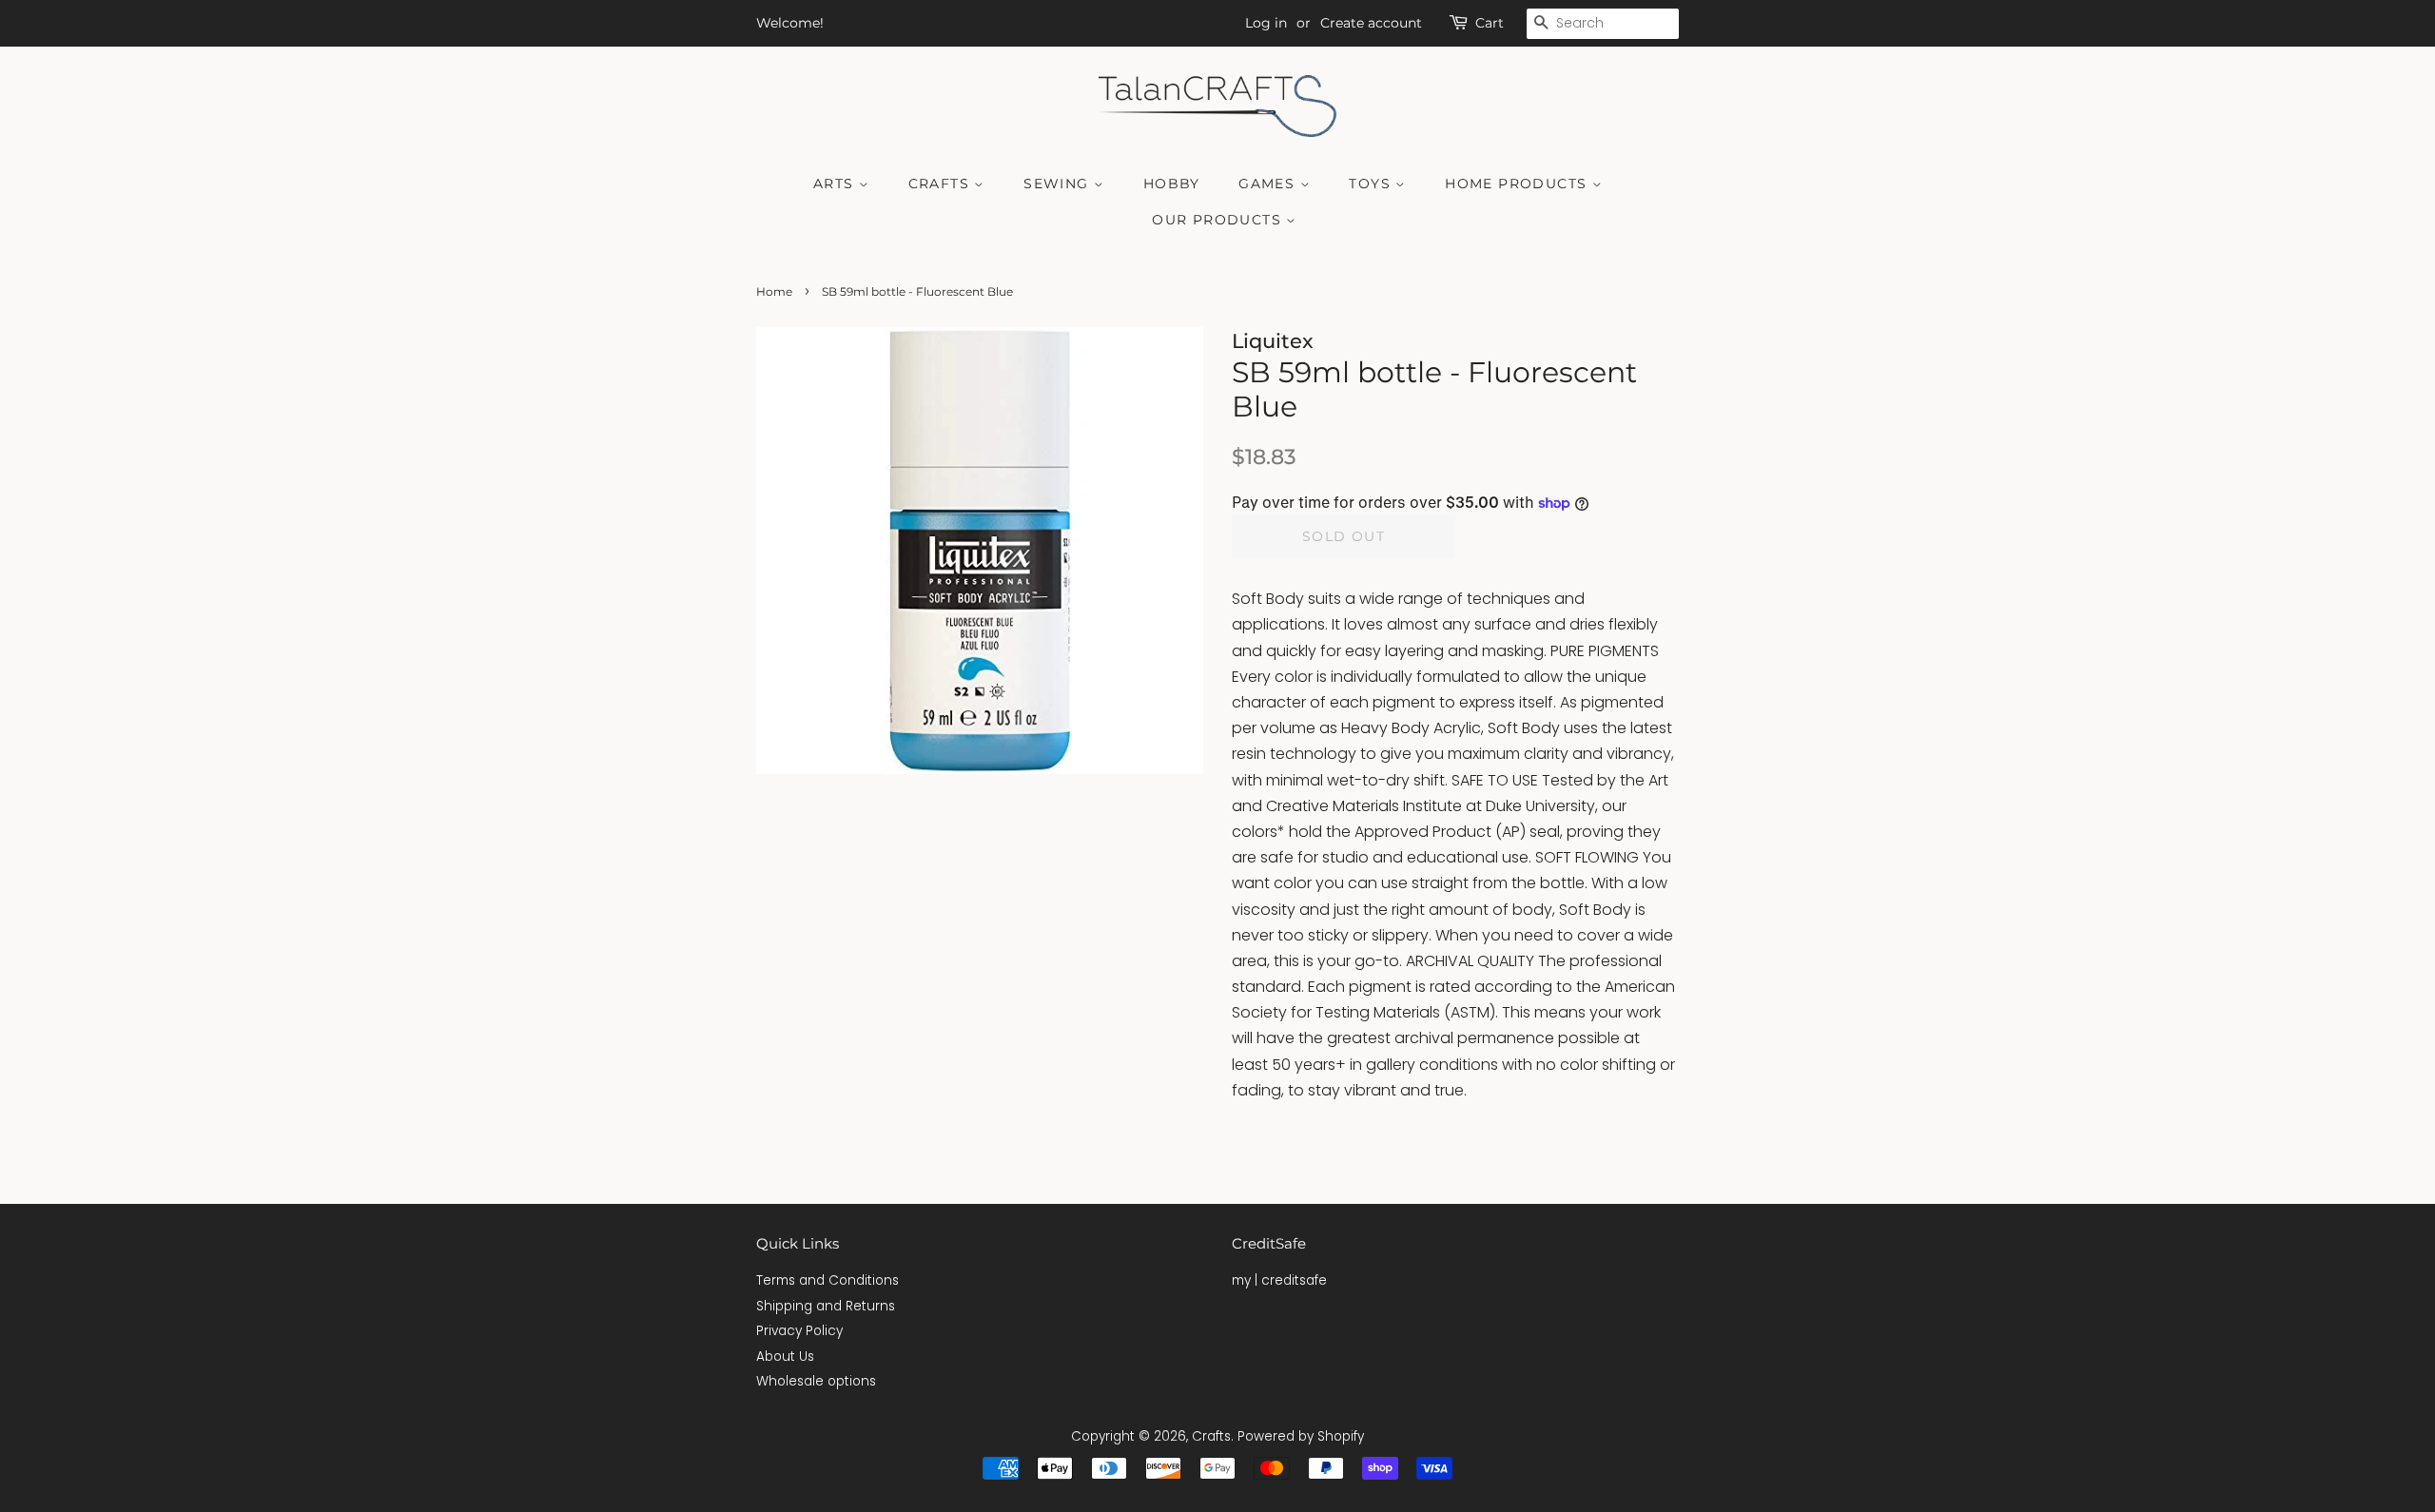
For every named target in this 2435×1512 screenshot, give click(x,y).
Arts (836, 184)
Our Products (1219, 220)
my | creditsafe (1279, 1280)
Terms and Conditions (828, 1280)
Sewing (1059, 184)
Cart (1490, 23)
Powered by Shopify (1301, 1436)
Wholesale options (816, 1381)
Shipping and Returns (826, 1306)
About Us (785, 1357)
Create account (1371, 23)
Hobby (1172, 184)
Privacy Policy (799, 1331)
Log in (1266, 23)
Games (1269, 184)
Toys (1372, 184)
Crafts (942, 184)
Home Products (1519, 184)
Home (774, 291)
